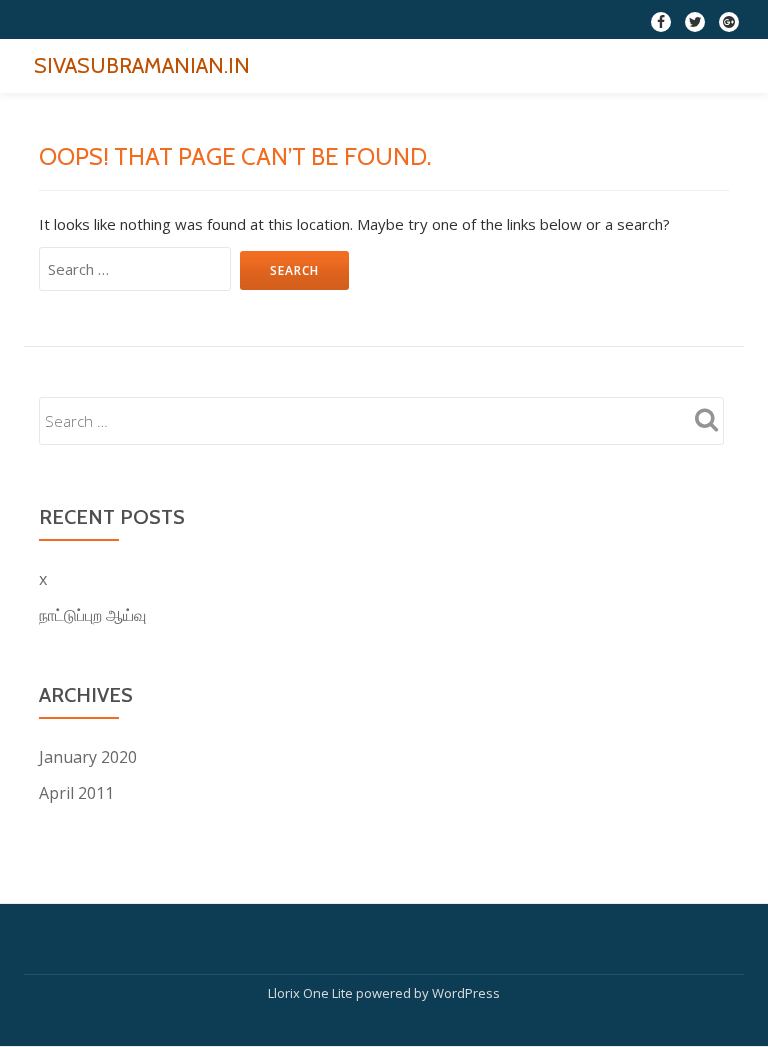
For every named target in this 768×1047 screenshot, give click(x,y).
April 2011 (76, 793)
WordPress (466, 993)
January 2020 (88, 757)
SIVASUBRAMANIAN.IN (142, 65)
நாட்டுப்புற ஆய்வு (92, 615)
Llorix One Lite (312, 993)
